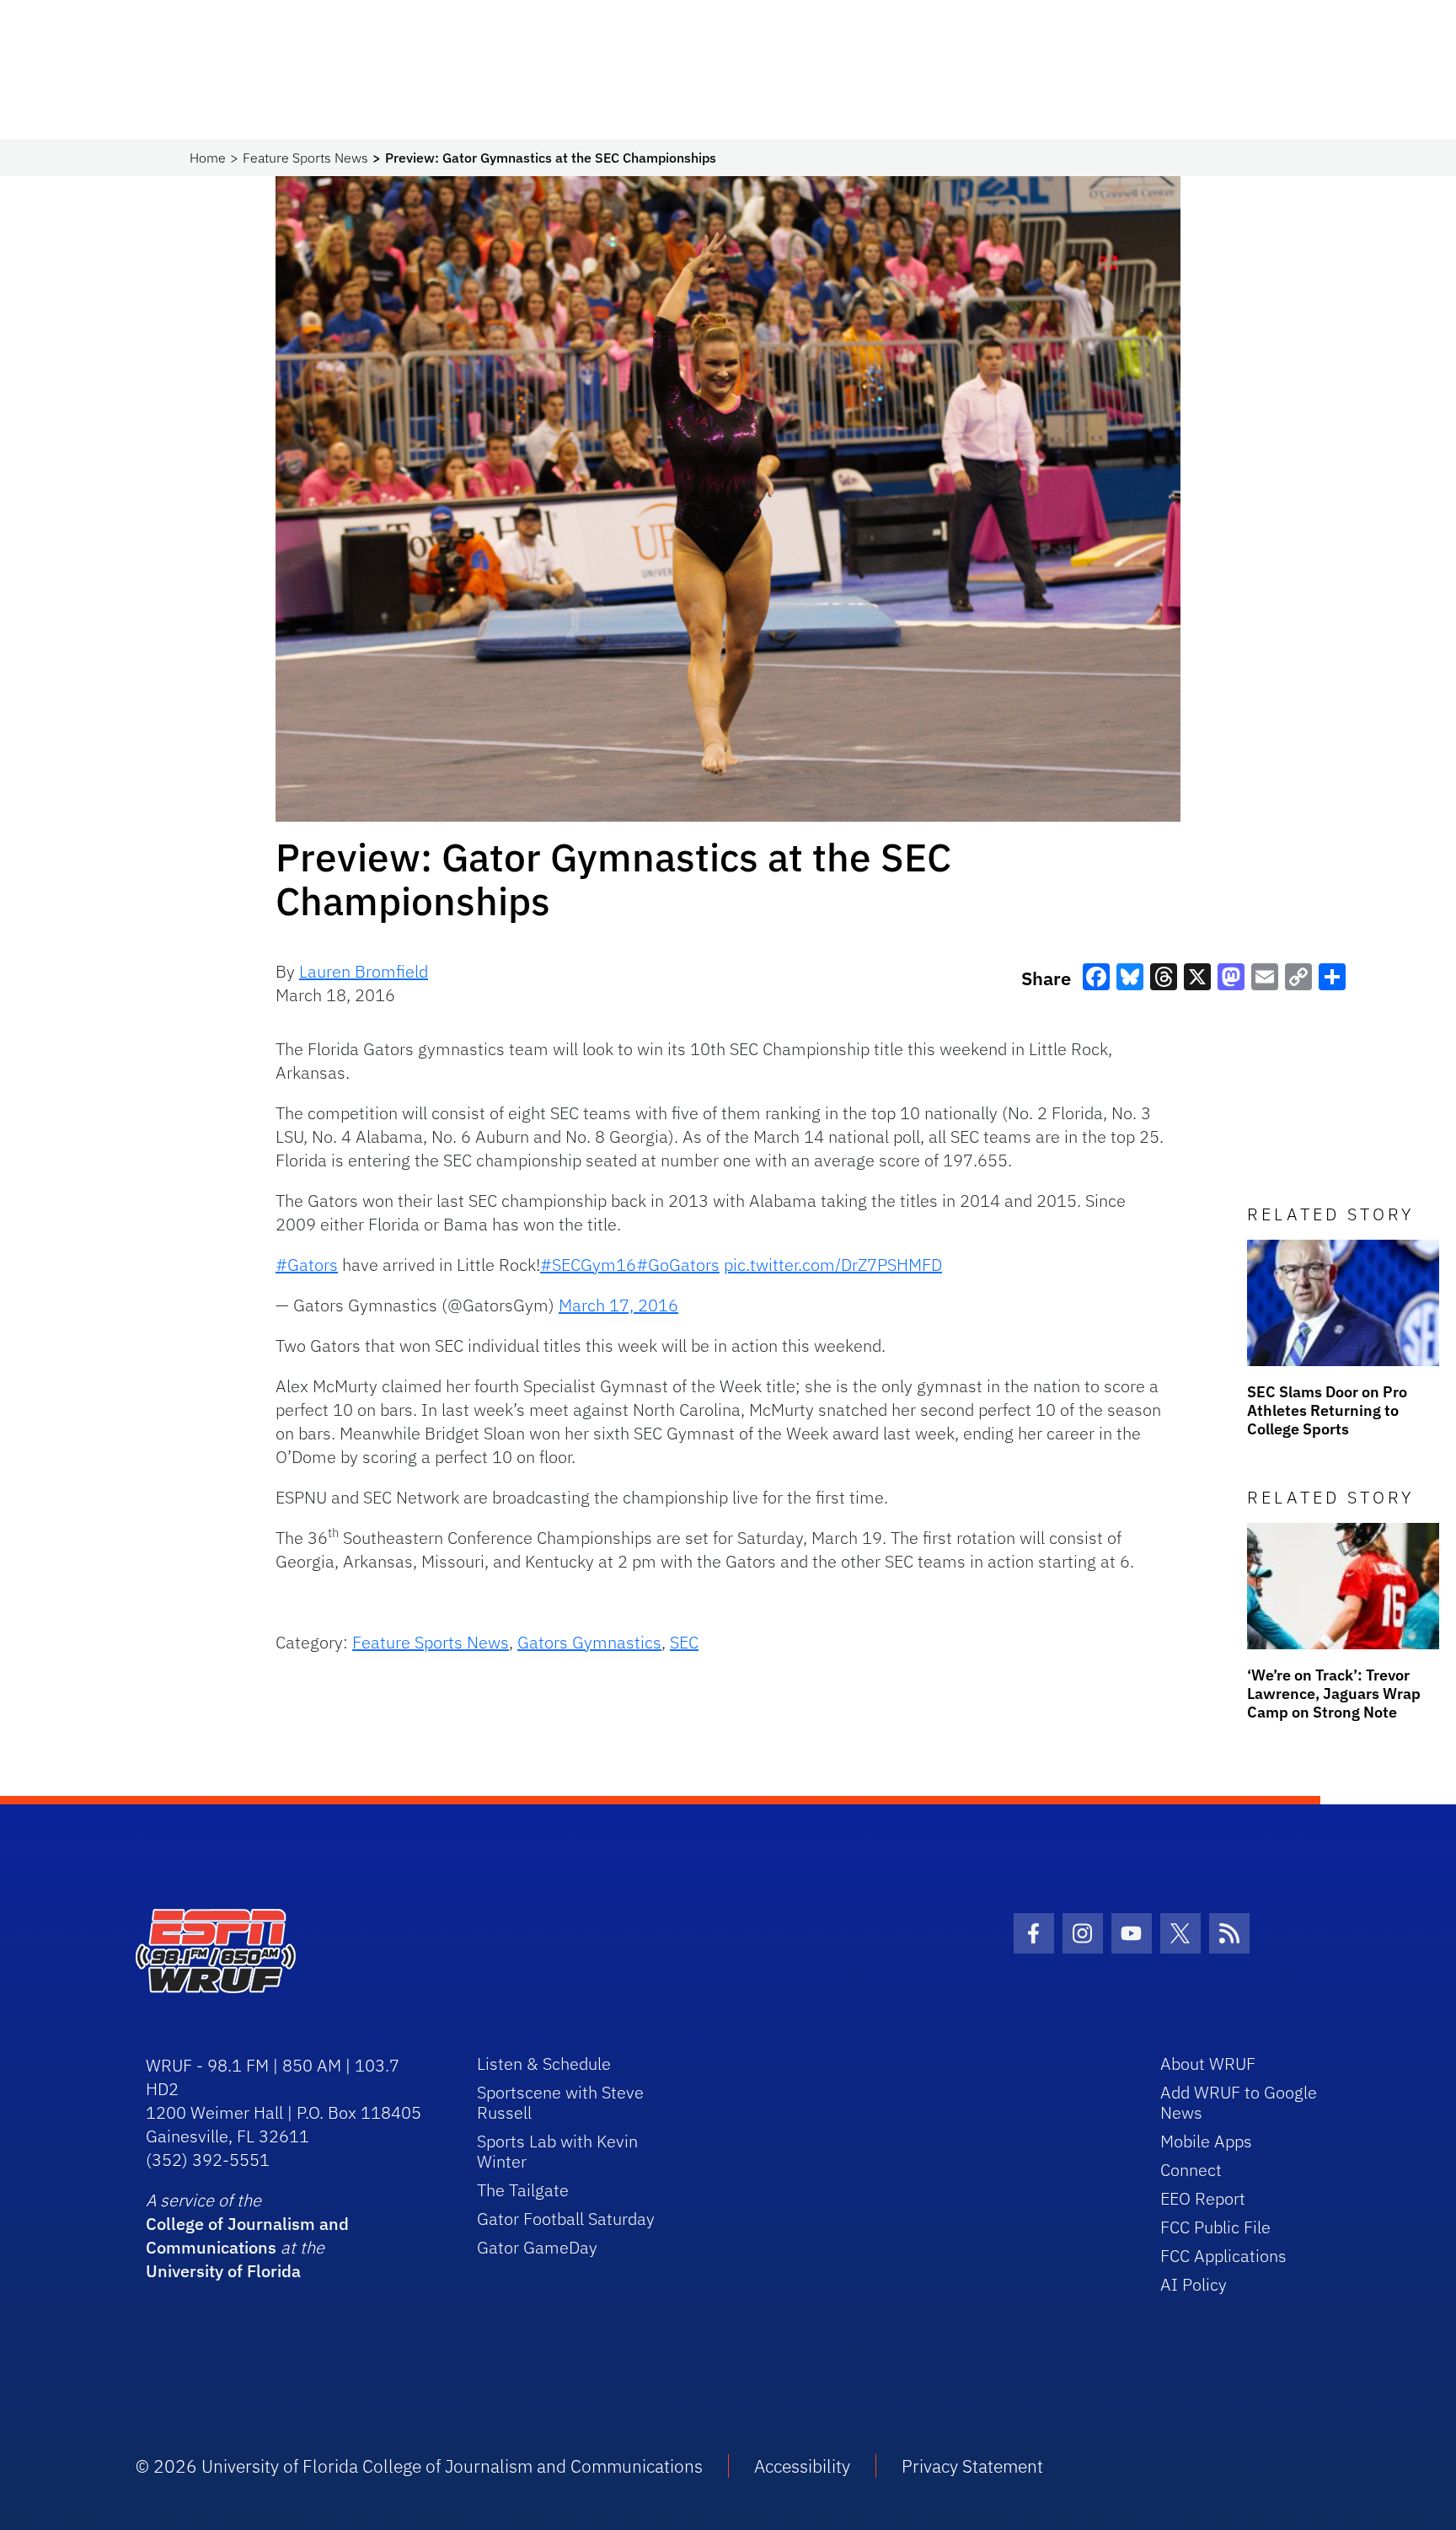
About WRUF (1208, 2064)
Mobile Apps (1206, 2141)
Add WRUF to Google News (1239, 2102)
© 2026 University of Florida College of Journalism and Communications (419, 2466)
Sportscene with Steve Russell (560, 2102)
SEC (684, 1642)
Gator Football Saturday (566, 2219)
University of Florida (223, 2271)
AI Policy (1194, 2284)
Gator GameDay (537, 2247)
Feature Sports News (305, 158)
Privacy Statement (972, 2466)
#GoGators (678, 1265)
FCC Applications (1223, 2256)
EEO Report (1203, 2198)
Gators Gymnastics (589, 1642)
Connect (1191, 2170)
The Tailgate (523, 2190)
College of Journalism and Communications (247, 2235)
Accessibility (802, 2466)
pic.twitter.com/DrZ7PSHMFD (833, 1265)
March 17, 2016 (618, 1305)
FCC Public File (1215, 2227)
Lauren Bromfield (364, 971)
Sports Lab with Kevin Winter (557, 2151)
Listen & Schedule (544, 2064)
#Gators (307, 1265)
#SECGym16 (588, 1265)
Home (208, 158)
